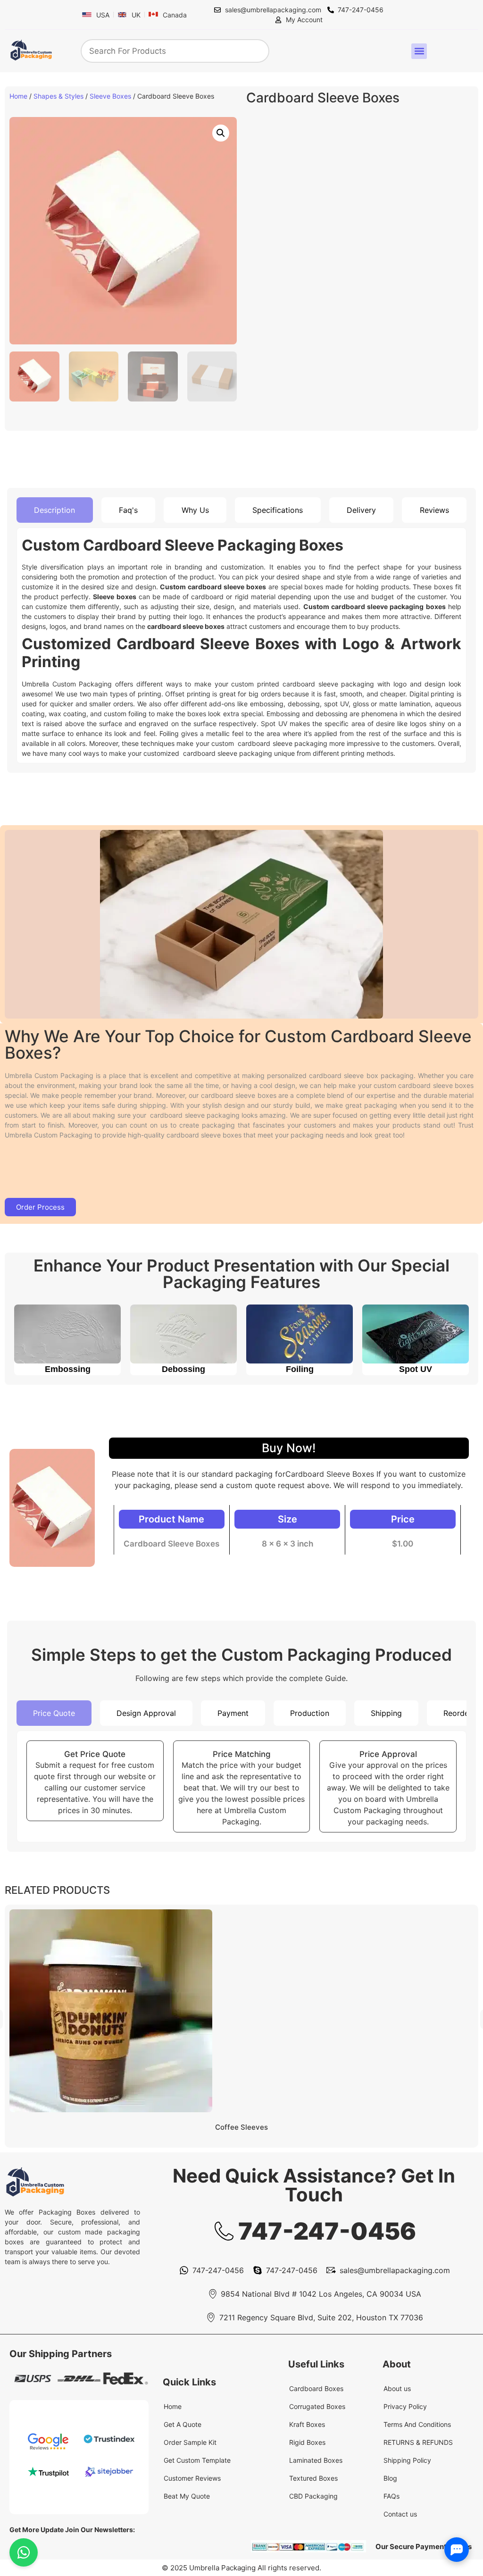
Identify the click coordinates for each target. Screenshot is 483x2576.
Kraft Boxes (307, 2424)
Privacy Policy (405, 2406)
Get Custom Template (197, 2460)
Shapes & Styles (58, 96)
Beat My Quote (187, 2496)
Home (18, 96)
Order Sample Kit (190, 2442)
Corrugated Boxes (317, 2406)
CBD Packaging (313, 2496)
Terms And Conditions (417, 2424)
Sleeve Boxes (110, 96)
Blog (390, 2478)
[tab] (55, 510)
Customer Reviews (192, 2478)
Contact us (400, 2514)
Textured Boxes (313, 2478)
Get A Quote (183, 2424)
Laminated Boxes (316, 2460)
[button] (419, 51)
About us (397, 2388)
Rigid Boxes (307, 2442)
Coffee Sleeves (241, 2127)
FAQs (391, 2496)
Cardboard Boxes (316, 2388)
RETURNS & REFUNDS (418, 2442)
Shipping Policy (407, 2460)
